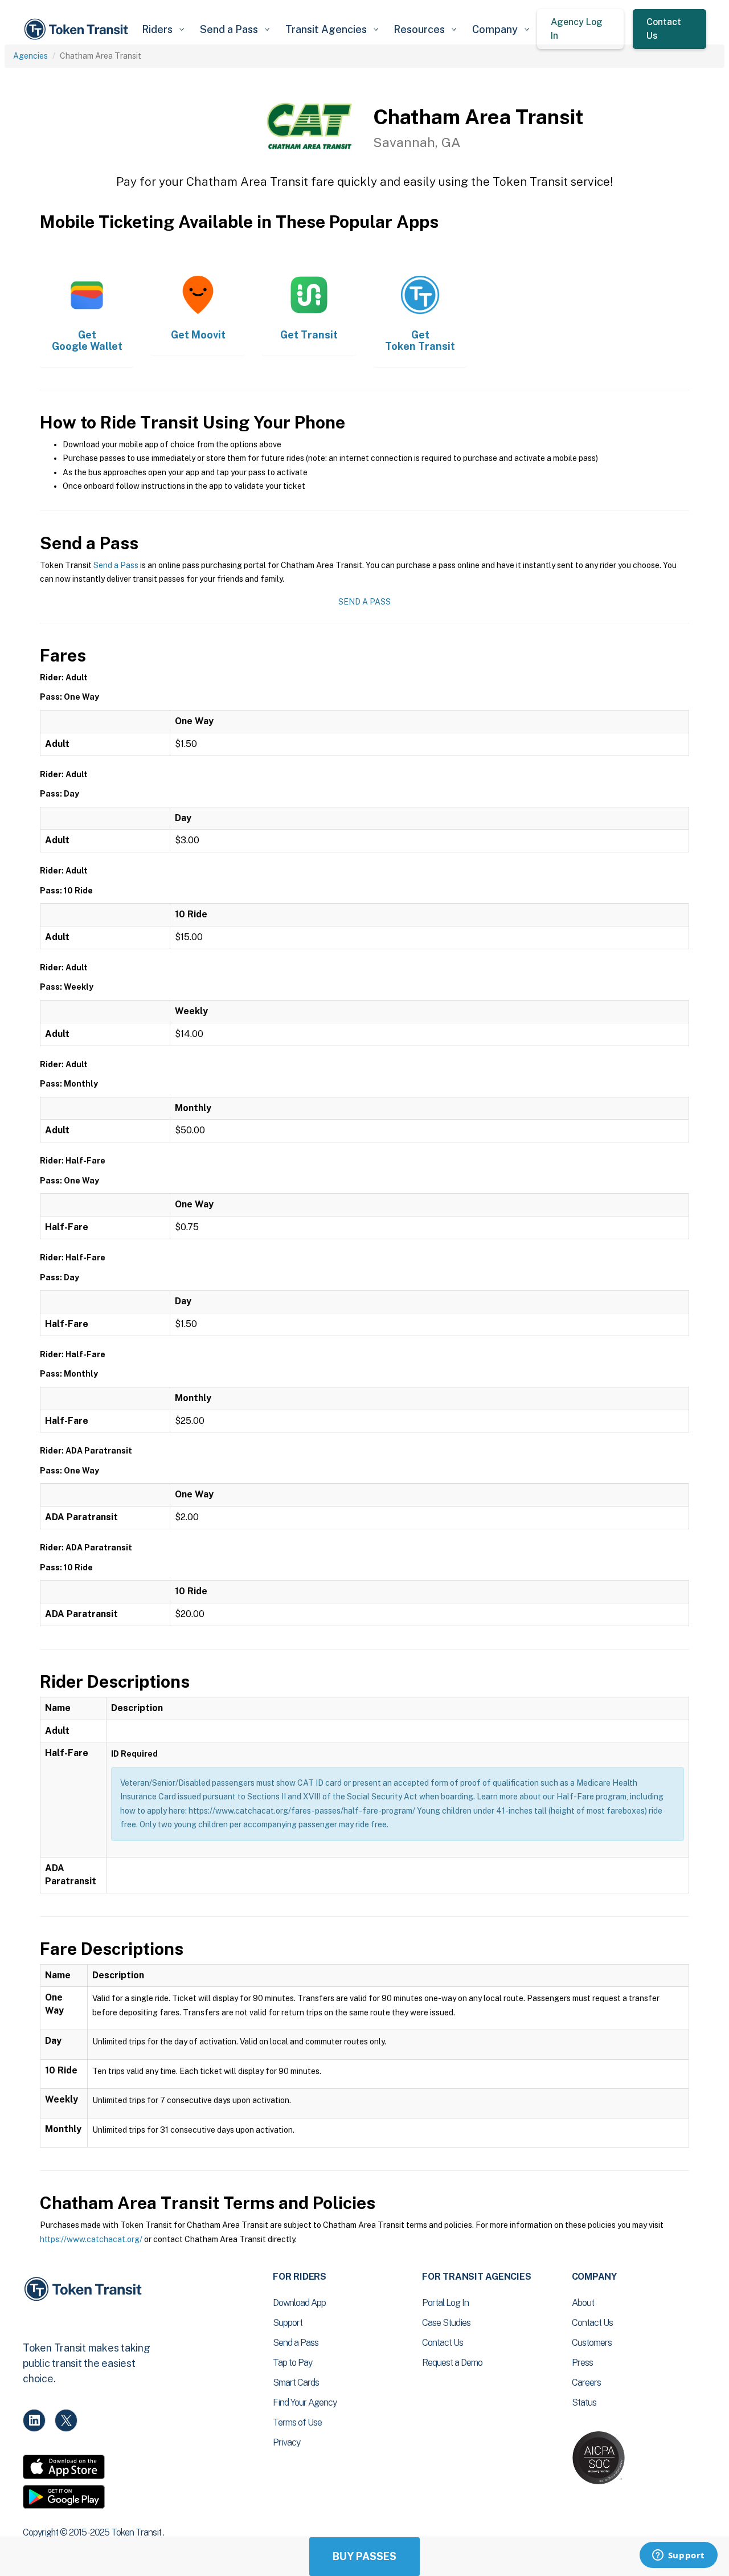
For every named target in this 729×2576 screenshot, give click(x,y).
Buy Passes (364, 2556)
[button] (163, 29)
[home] (78, 29)
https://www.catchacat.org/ (91, 2239)
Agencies (30, 56)
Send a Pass (116, 565)
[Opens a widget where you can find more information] (678, 2556)
